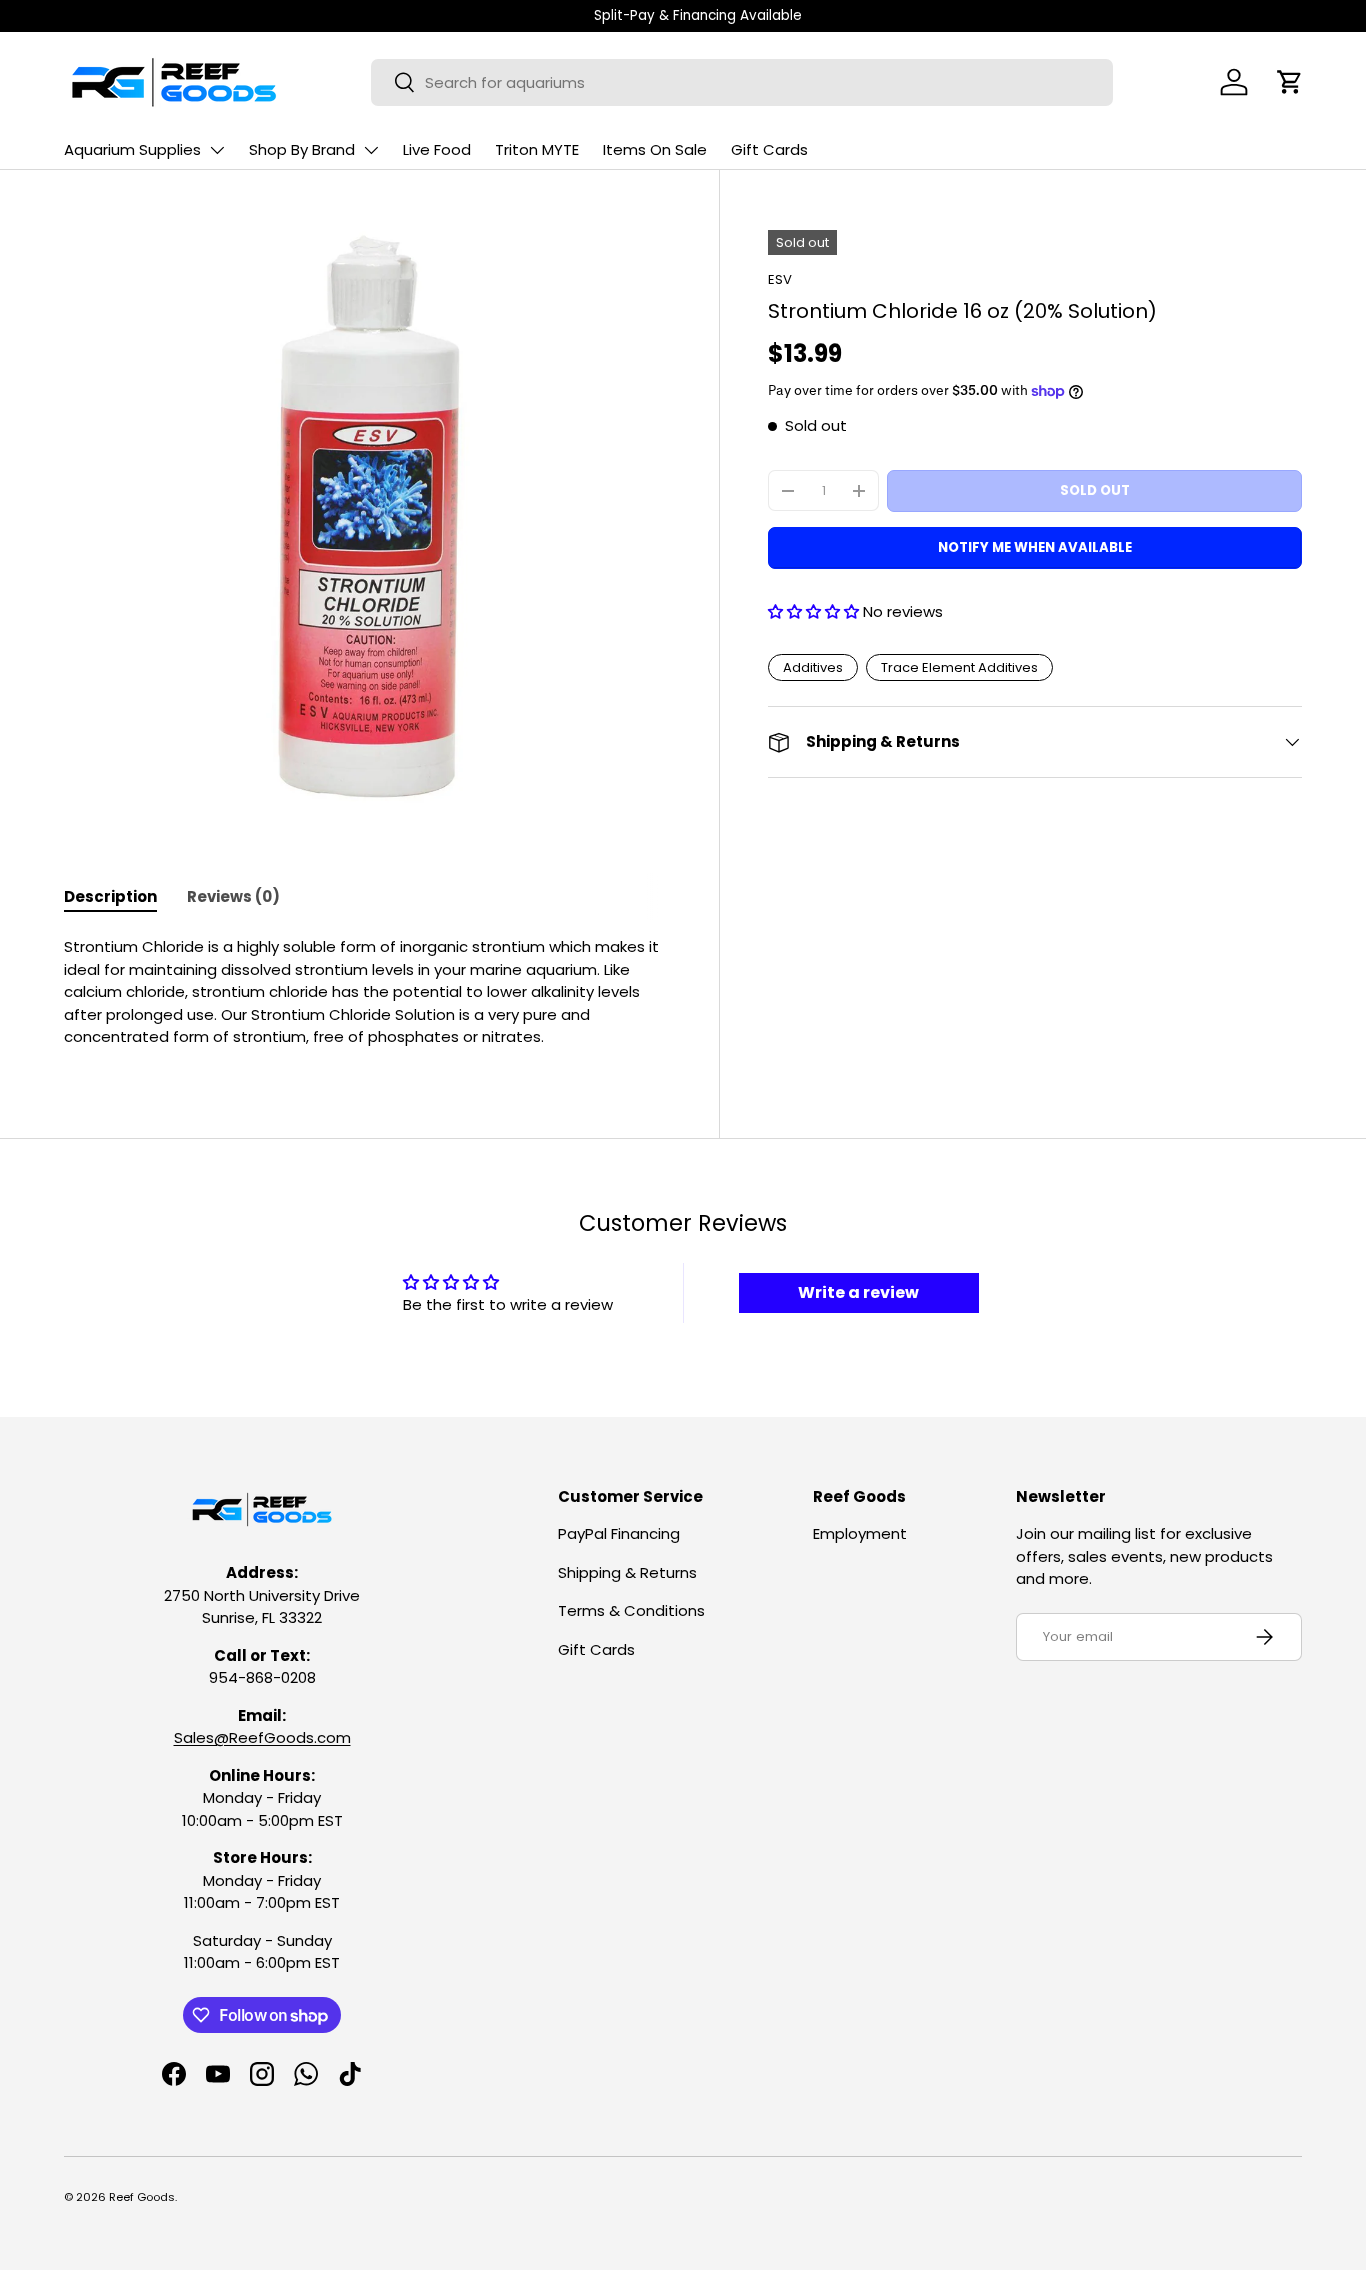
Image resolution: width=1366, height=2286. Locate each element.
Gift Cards (769, 149)
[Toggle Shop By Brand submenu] (371, 150)
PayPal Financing (619, 1533)
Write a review (858, 1292)
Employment (860, 1533)
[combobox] (741, 82)
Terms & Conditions (631, 1610)
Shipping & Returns (627, 1572)
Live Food (437, 149)
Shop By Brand (302, 149)
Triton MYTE (537, 149)
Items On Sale (655, 149)
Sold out (1095, 490)
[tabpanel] (367, 992)
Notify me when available (1035, 547)
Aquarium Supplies (132, 149)
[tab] (110, 896)
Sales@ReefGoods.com (262, 1737)
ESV (780, 279)
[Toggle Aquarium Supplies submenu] (217, 150)
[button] (1290, 82)
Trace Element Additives (959, 667)
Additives (813, 667)
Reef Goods (142, 2197)
